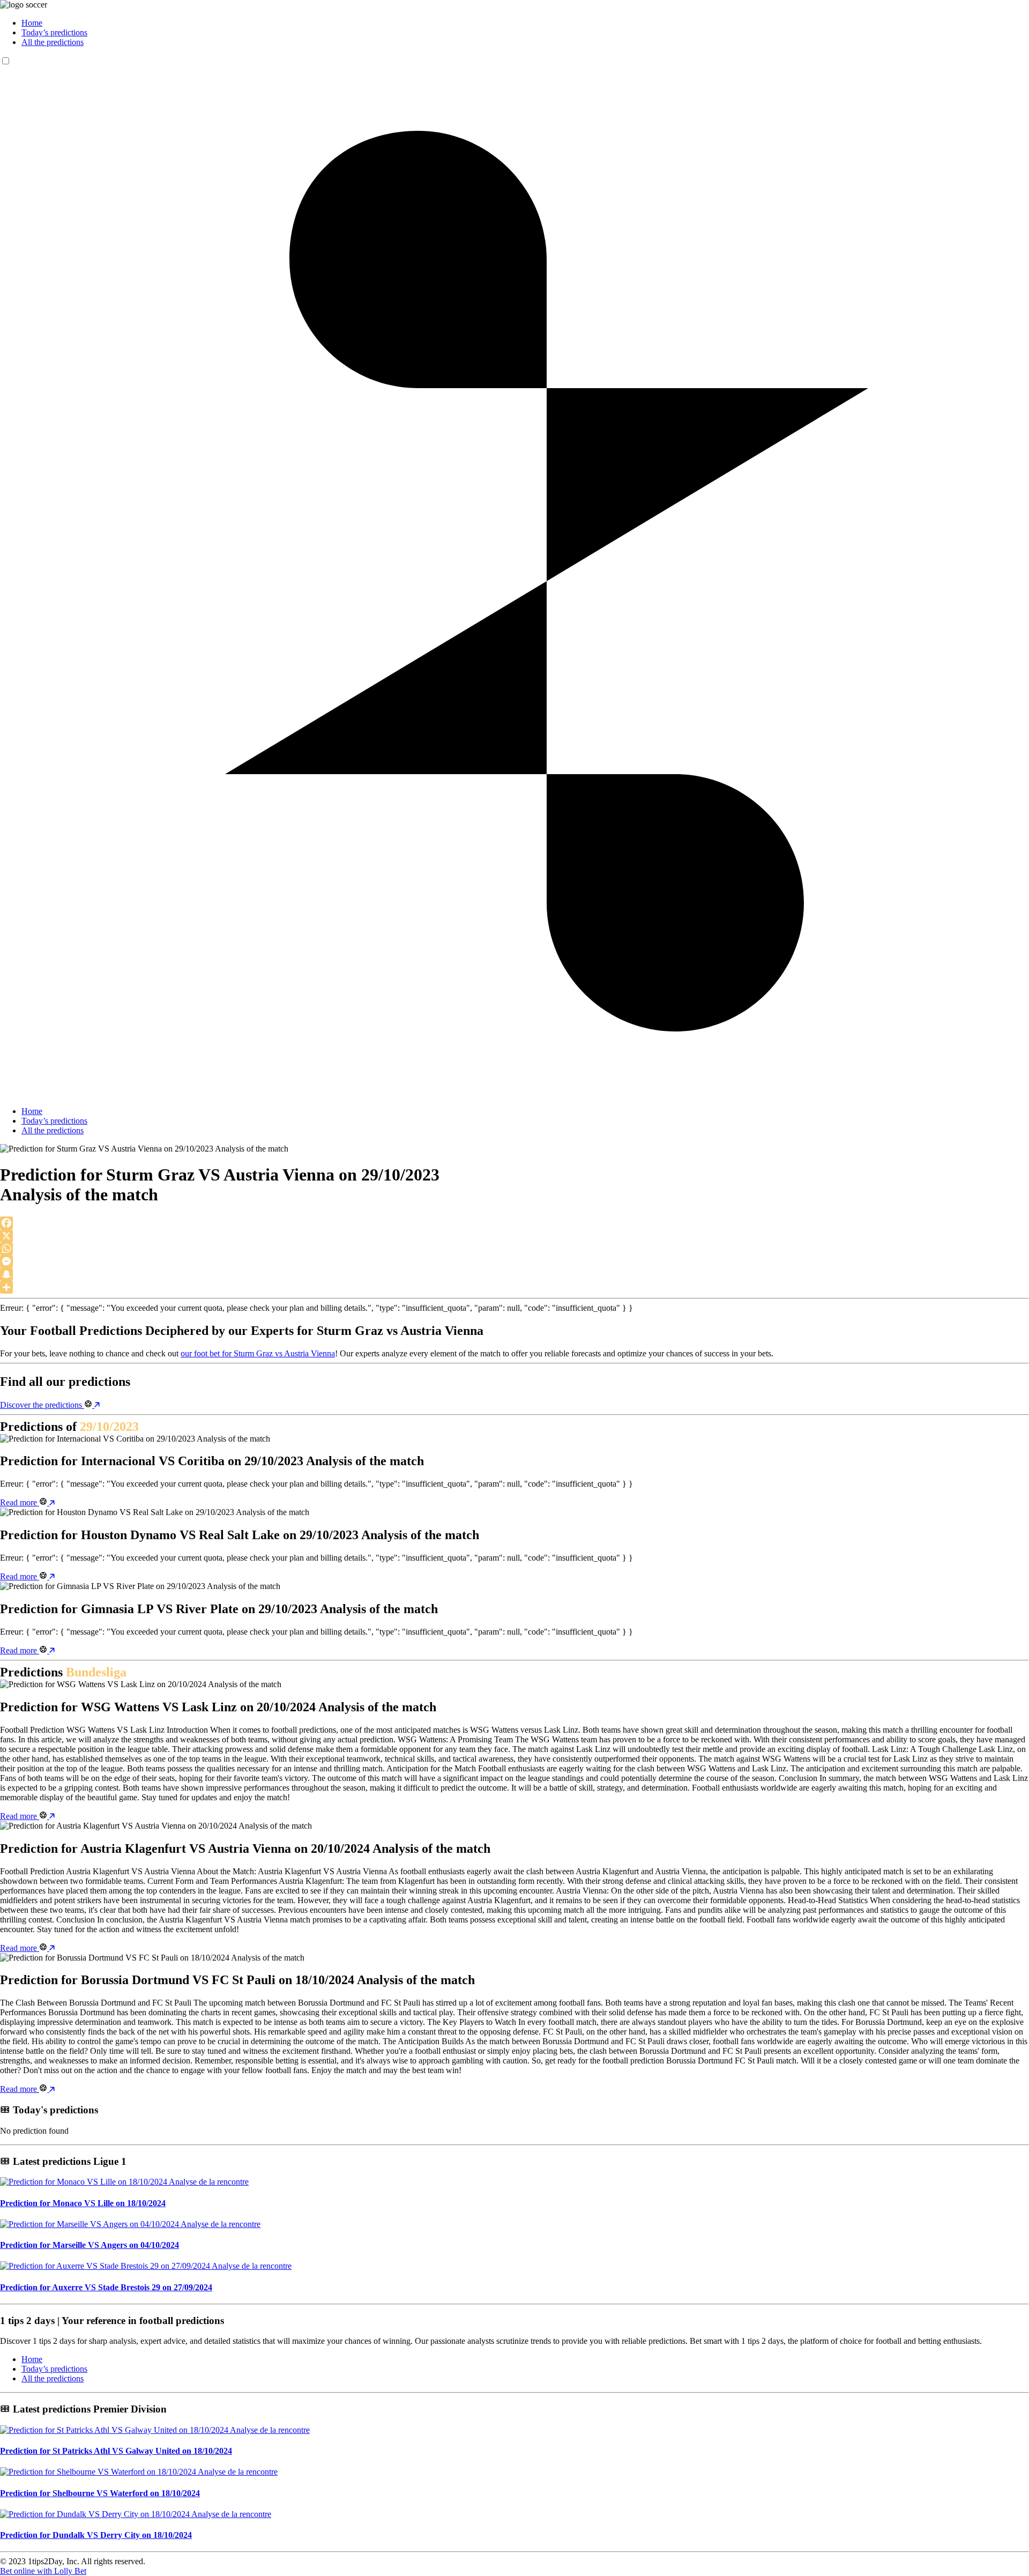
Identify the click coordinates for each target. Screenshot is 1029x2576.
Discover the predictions (42, 1405)
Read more (20, 1502)
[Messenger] (514, 1261)
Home (32, 23)
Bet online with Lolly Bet (43, 2571)
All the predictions (53, 42)
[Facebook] (514, 1223)
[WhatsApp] (514, 1249)
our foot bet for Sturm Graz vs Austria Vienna (258, 1353)
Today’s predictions (54, 32)
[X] (514, 1236)
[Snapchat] (514, 1274)
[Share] (514, 1287)
